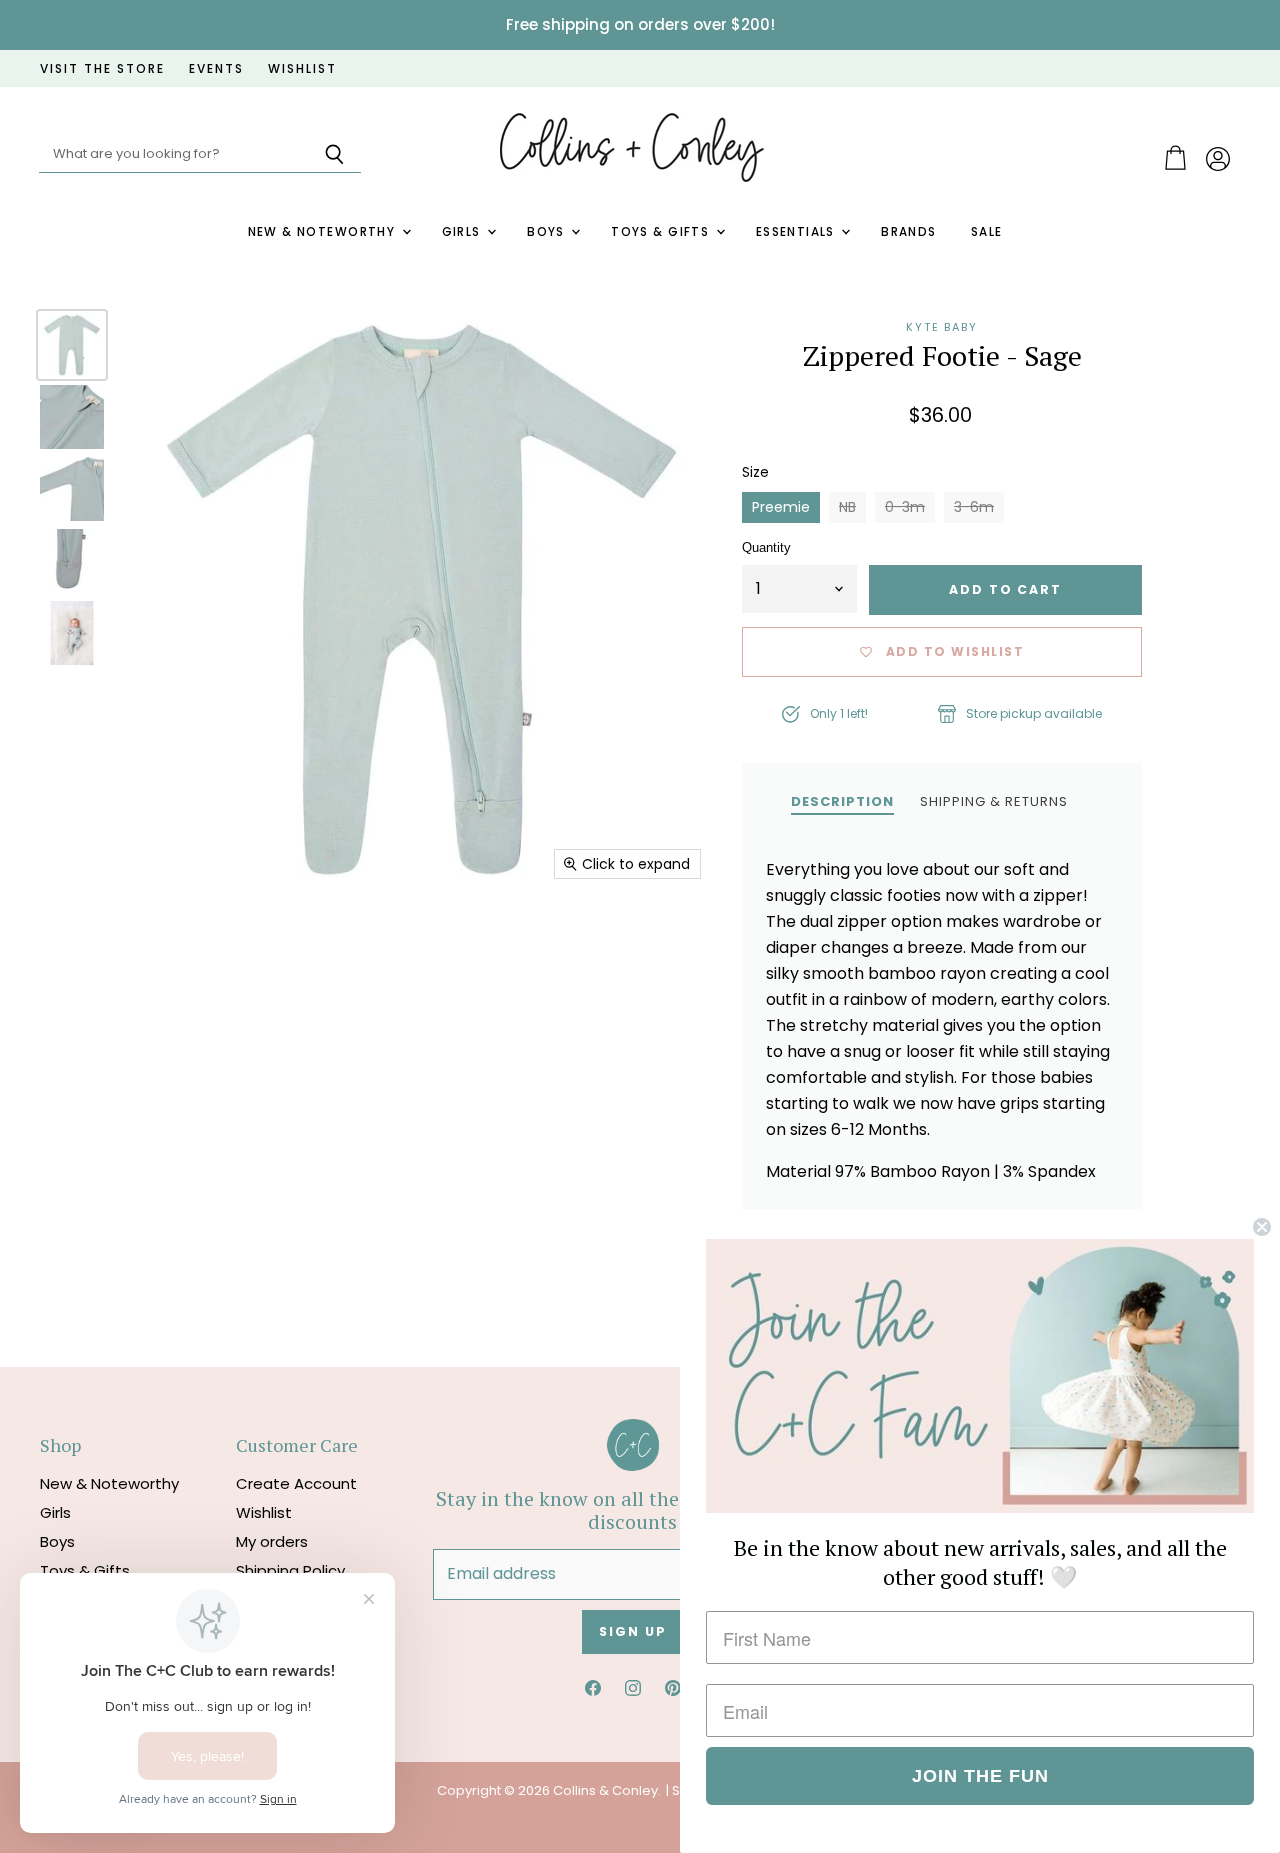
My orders (272, 1541)
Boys (548, 232)
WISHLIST (302, 69)
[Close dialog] (1262, 1227)
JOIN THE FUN (980, 1776)
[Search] (334, 155)
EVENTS (216, 69)
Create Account (296, 1483)
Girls (464, 232)
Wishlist (264, 1512)
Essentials (798, 232)
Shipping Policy (290, 1570)
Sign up (632, 1631)
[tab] (842, 801)
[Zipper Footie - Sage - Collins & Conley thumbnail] (72, 345)
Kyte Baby (942, 327)
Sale (987, 232)
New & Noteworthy (324, 232)
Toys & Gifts (662, 232)
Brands (909, 232)
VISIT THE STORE (102, 69)
